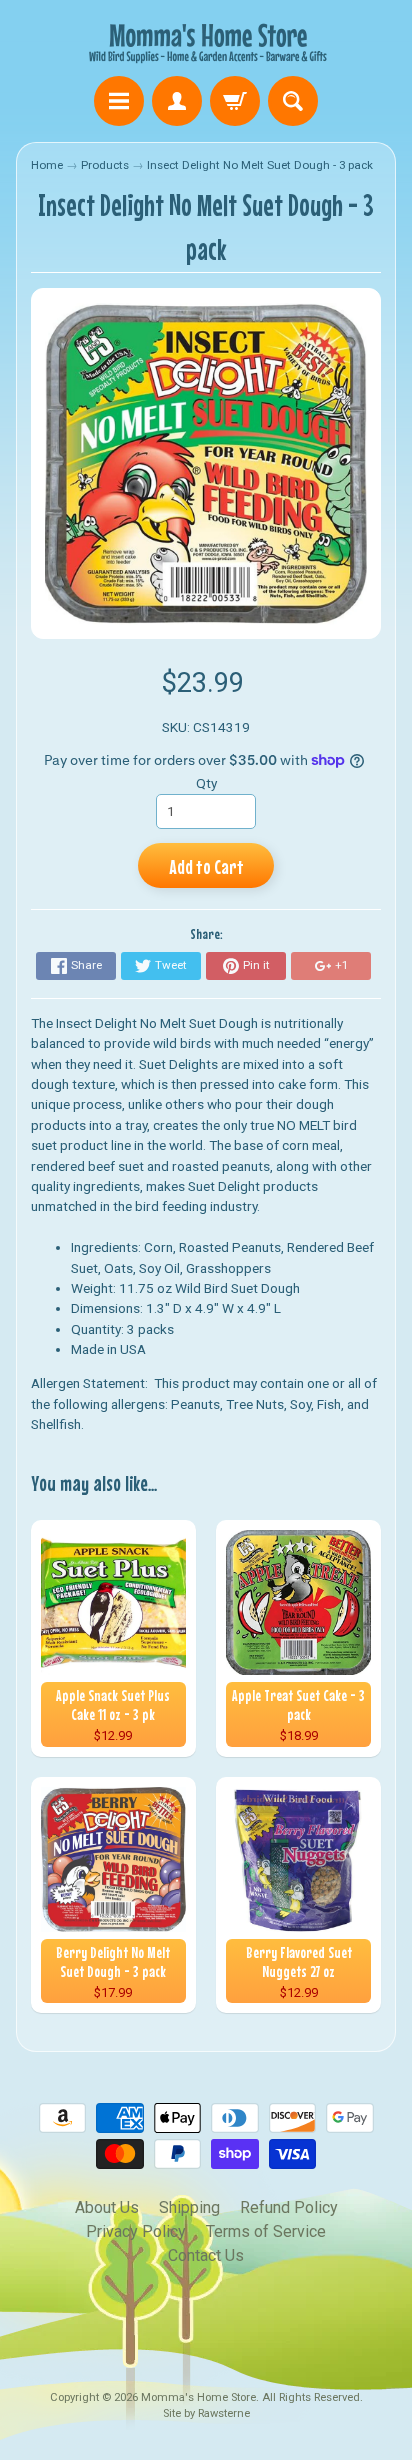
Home (47, 165)
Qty (206, 783)
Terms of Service (266, 2231)
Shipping (189, 2207)
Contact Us (206, 2255)
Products (105, 165)
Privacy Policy (136, 2231)
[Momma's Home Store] (206, 41)
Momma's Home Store (198, 2397)
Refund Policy (289, 2207)
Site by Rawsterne (206, 2413)
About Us (107, 2207)
